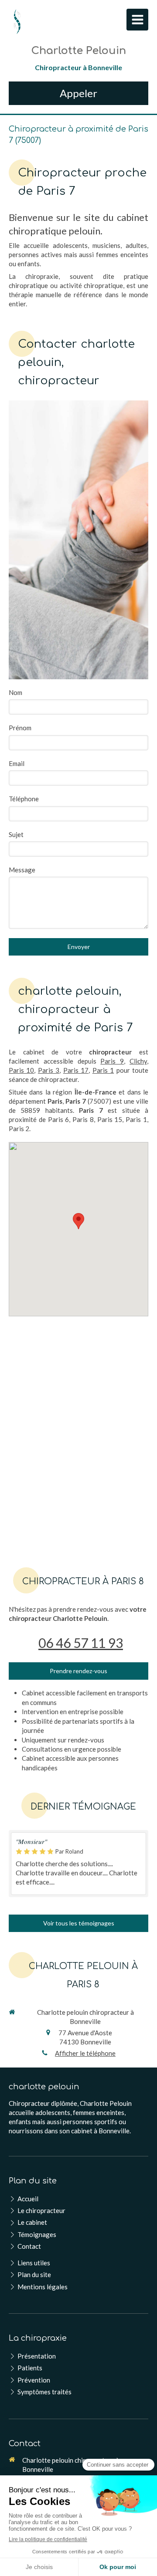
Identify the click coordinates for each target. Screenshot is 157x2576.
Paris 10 (21, 1070)
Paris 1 (103, 1070)
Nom (15, 692)
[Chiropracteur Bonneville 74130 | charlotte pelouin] (17, 22)
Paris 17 (76, 1070)
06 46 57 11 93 (81, 1643)
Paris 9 (112, 1061)
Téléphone (24, 799)
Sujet (16, 834)
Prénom (20, 728)
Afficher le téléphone (85, 2053)
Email (17, 763)
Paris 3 (49, 1070)
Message (22, 870)
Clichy (138, 1061)
